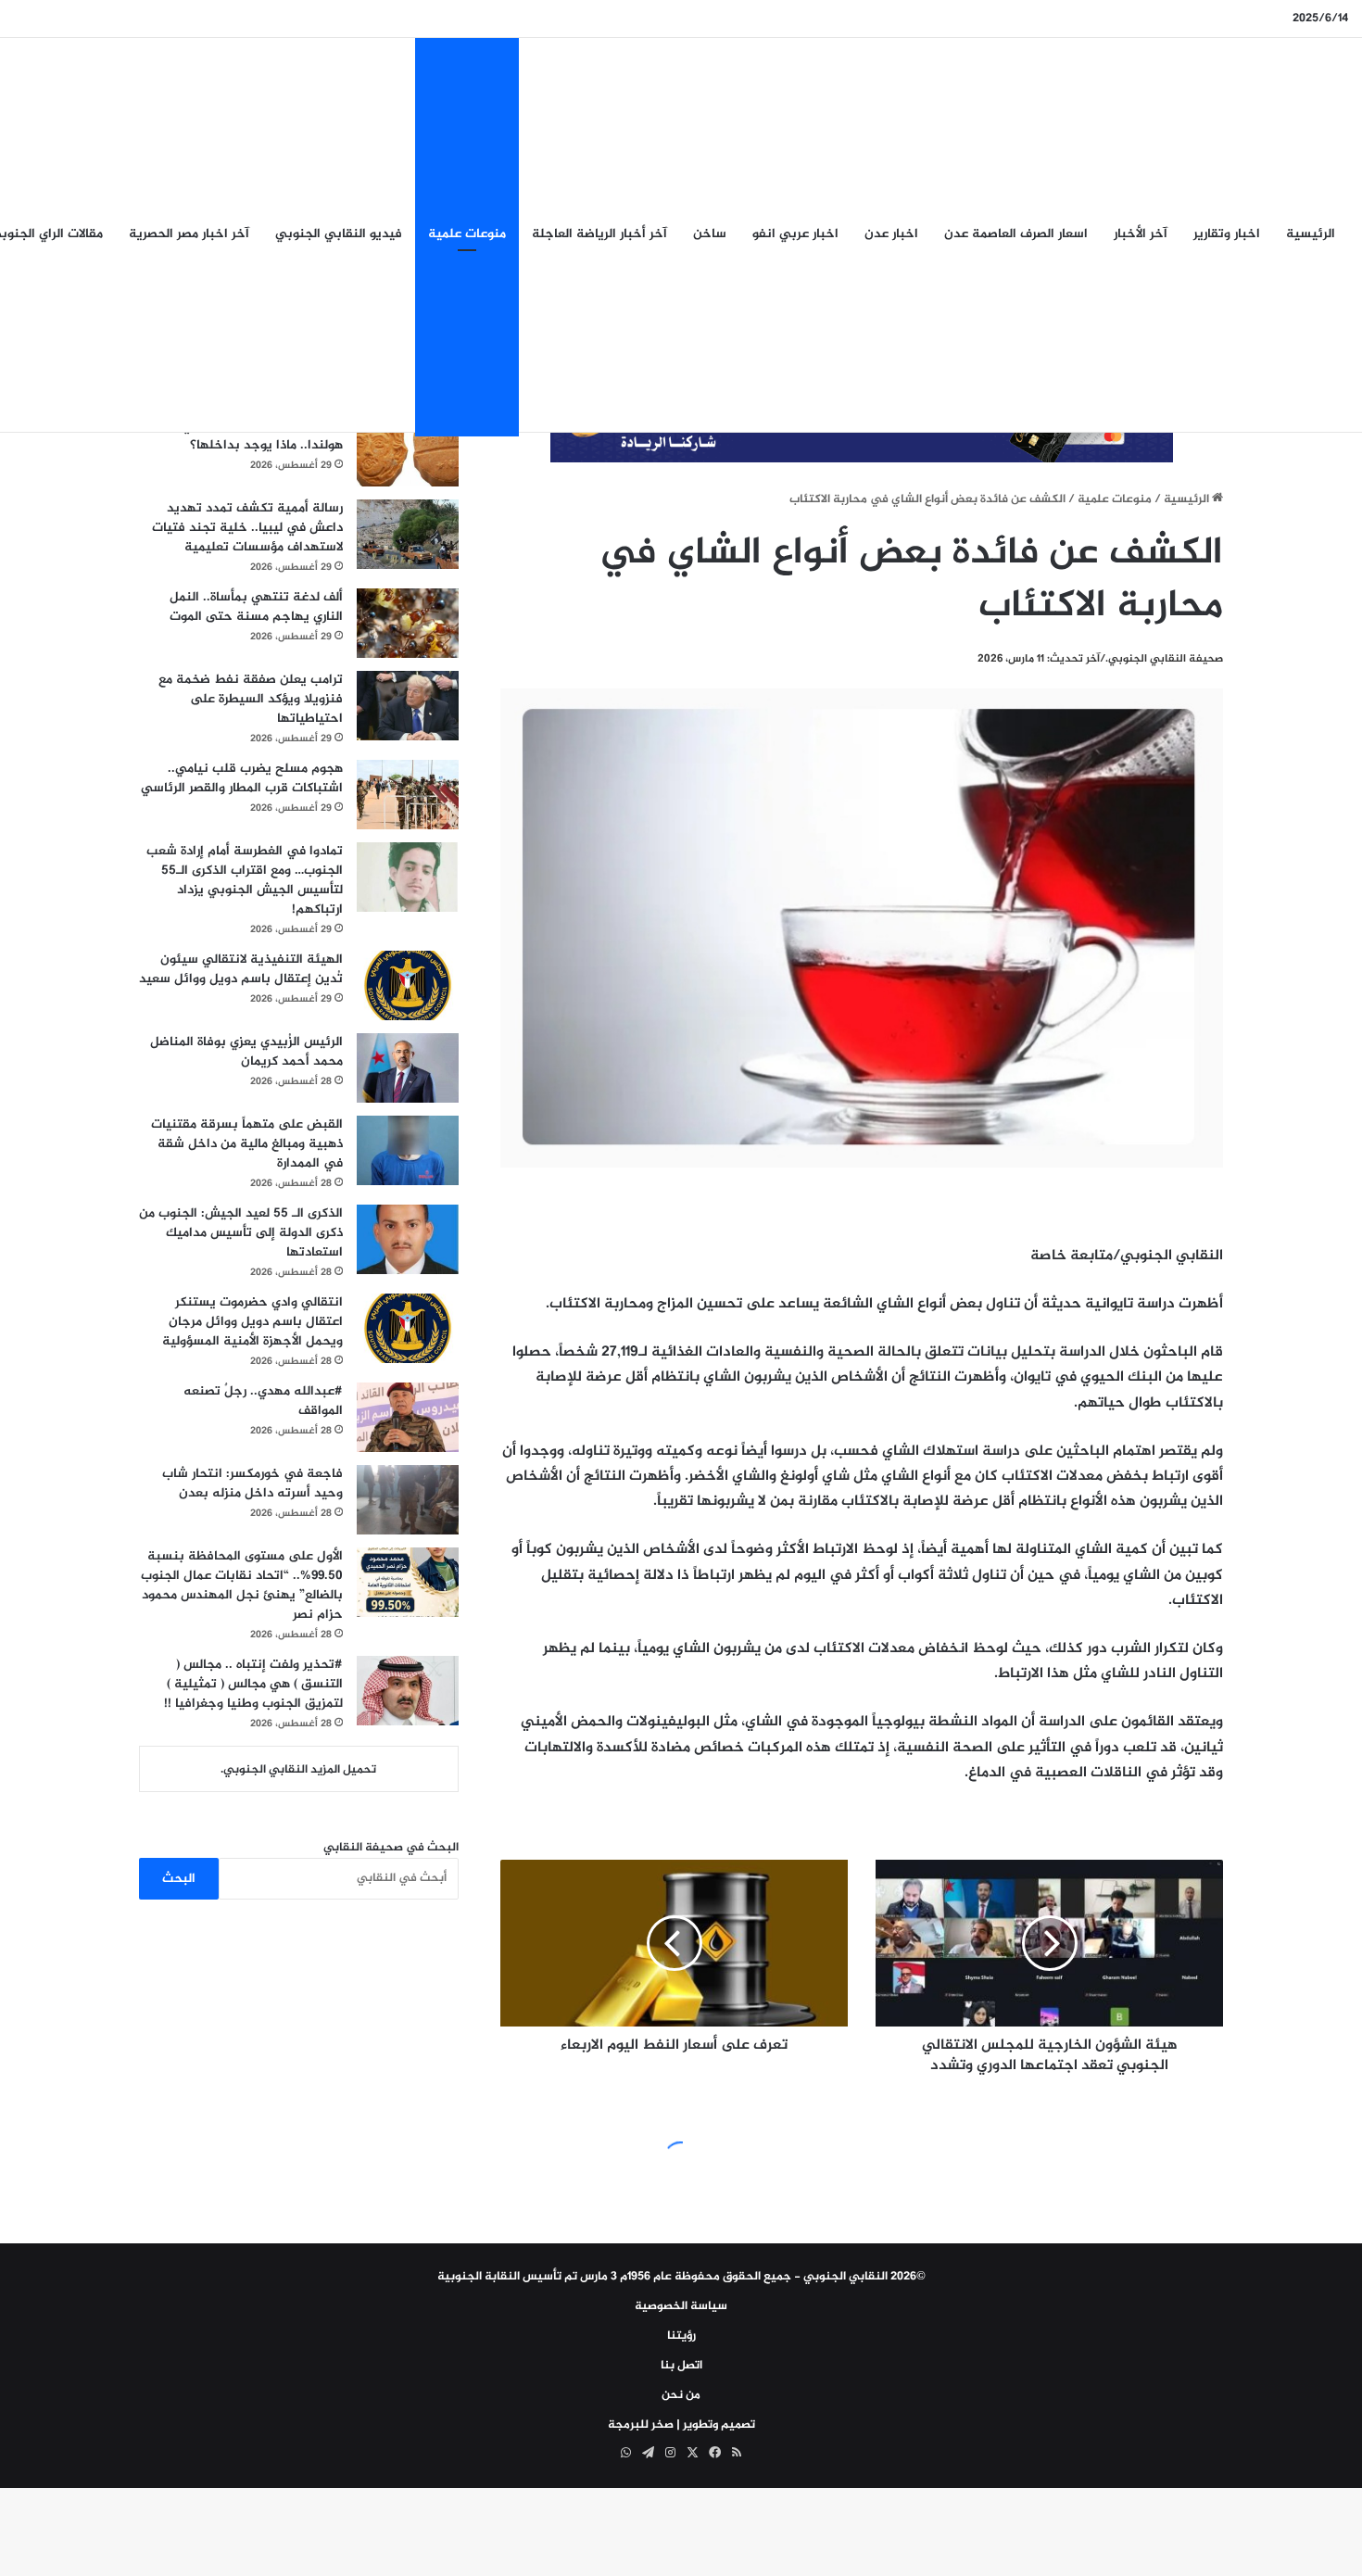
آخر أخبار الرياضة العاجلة (599, 234)
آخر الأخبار (1141, 234)
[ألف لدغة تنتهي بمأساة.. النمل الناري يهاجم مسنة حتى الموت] (408, 623)
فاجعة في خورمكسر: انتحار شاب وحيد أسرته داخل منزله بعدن (252, 1484)
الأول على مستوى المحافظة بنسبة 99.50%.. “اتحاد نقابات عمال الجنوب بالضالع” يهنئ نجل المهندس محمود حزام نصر (242, 1585)
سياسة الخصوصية (681, 2306)
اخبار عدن (891, 234)
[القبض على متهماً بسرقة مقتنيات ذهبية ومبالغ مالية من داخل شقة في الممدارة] (408, 1150)
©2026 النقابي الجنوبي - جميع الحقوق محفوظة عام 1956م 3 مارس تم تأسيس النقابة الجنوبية (681, 2277)
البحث (179, 1879)
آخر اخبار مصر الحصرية (189, 234)
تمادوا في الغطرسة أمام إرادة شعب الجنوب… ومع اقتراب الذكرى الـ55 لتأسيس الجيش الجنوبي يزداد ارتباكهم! (245, 880)
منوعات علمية (467, 234)
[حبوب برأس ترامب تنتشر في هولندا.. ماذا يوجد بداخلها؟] (408, 452)
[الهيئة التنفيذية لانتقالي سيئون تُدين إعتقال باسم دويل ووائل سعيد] (408, 985)
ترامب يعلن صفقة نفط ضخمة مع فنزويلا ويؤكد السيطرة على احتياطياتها (251, 699)
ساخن (710, 234)
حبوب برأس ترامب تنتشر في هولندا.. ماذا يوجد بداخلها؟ (262, 436)
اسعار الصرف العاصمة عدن (1016, 234)
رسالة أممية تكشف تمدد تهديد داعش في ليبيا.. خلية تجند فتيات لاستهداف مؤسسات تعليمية (247, 528)
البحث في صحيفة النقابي (391, 1848)
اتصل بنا (681, 2366)
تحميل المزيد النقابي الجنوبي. (298, 1770)
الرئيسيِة (1311, 234)
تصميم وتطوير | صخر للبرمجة (681, 2425)
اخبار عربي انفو (795, 234)
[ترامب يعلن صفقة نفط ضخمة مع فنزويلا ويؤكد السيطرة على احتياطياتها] (408, 706)
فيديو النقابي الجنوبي (339, 234)
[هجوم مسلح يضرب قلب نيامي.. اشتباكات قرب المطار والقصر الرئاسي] (408, 795)
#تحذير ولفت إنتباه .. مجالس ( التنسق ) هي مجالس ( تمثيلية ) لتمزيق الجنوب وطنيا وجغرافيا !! (253, 1684)
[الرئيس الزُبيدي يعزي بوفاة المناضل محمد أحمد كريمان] (408, 1068)
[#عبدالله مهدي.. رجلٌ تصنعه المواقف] (408, 1417)
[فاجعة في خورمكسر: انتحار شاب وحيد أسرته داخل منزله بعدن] (408, 1500)
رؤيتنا (681, 2336)
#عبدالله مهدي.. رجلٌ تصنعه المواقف (263, 1401)
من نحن (681, 2395)
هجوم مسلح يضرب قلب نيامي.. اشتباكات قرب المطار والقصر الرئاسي (242, 778)
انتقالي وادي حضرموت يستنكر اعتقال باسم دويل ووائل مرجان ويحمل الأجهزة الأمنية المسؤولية (252, 1322)
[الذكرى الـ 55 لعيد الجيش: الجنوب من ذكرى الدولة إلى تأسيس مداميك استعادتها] (408, 1239)
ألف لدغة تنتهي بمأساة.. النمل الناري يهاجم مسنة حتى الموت (256, 607)
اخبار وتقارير (1227, 234)
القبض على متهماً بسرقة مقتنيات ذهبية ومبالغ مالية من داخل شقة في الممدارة (247, 1144)
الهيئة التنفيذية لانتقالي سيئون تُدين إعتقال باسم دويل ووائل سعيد (241, 969)
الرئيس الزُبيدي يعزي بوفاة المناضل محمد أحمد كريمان (246, 1052)
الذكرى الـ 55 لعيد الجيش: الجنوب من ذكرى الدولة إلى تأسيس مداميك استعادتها (241, 1233)
